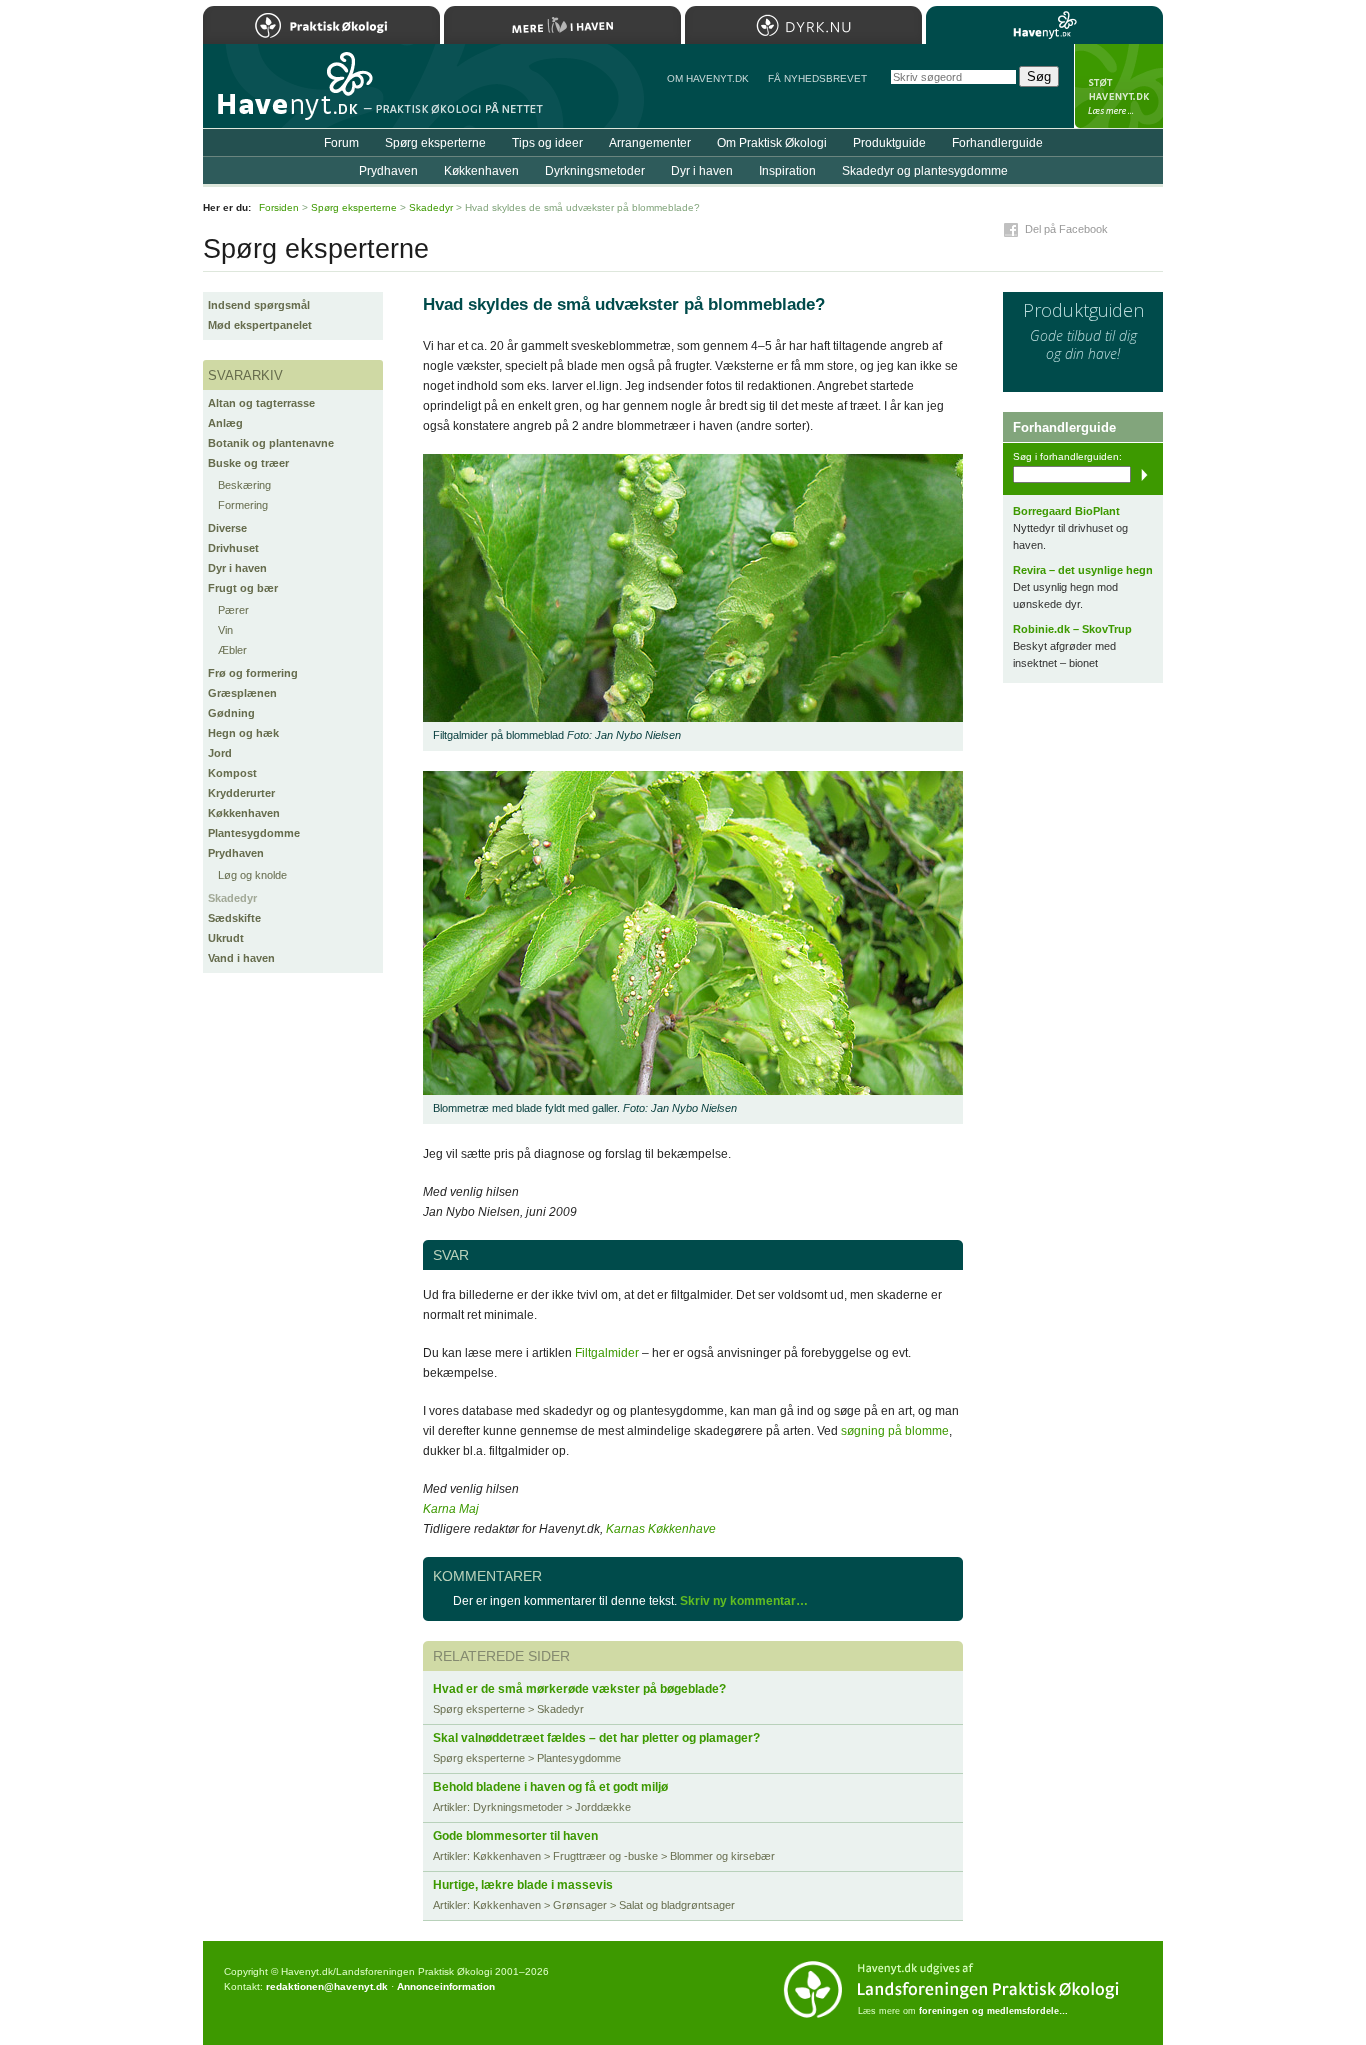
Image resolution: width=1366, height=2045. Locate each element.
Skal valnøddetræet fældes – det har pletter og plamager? (596, 1738)
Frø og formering (253, 673)
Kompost (232, 773)
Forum (341, 143)
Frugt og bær (243, 588)
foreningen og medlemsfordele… (993, 2011)
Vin (225, 630)
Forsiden (279, 207)
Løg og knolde (252, 875)
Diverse (227, 528)
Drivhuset (233, 548)
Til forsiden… (290, 94)
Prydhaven (236, 853)
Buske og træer (248, 463)
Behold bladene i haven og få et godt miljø (550, 1787)
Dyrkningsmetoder (595, 171)
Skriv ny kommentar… (744, 1601)
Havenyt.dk (1044, 25)
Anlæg (225, 423)
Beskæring (244, 485)
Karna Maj (451, 1509)
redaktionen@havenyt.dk (327, 1986)
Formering (243, 505)
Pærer (233, 610)
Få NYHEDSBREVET (817, 78)
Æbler (232, 650)
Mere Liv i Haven (562, 25)
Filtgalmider (607, 1353)
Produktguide (889, 143)
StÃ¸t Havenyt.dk (1118, 86)
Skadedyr (232, 898)
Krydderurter (241, 793)
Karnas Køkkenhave (661, 1529)
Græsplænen (242, 693)
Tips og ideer (547, 143)
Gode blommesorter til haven (515, 1836)
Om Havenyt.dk (708, 78)
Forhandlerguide (997, 143)
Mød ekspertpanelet (260, 325)
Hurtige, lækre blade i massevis (523, 1885)
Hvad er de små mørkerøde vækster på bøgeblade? (579, 1689)
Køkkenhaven (244, 813)
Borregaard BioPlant (1066, 511)
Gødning (231, 713)
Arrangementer (650, 143)
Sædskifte (234, 918)
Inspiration (787, 171)
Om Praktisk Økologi (772, 143)
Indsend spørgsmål (259, 305)
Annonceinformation (446, 1986)
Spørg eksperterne (435, 143)
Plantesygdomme (254, 833)
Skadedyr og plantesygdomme (925, 171)
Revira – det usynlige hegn (1083, 570)
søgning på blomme (895, 1431)
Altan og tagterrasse (261, 403)
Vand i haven (241, 958)
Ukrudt (226, 938)
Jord (220, 753)
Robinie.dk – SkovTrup (1072, 629)
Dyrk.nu (803, 25)
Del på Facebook (1066, 229)
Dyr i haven (237, 568)
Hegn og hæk (243, 733)
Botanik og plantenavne (271, 443)
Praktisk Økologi (321, 25)
